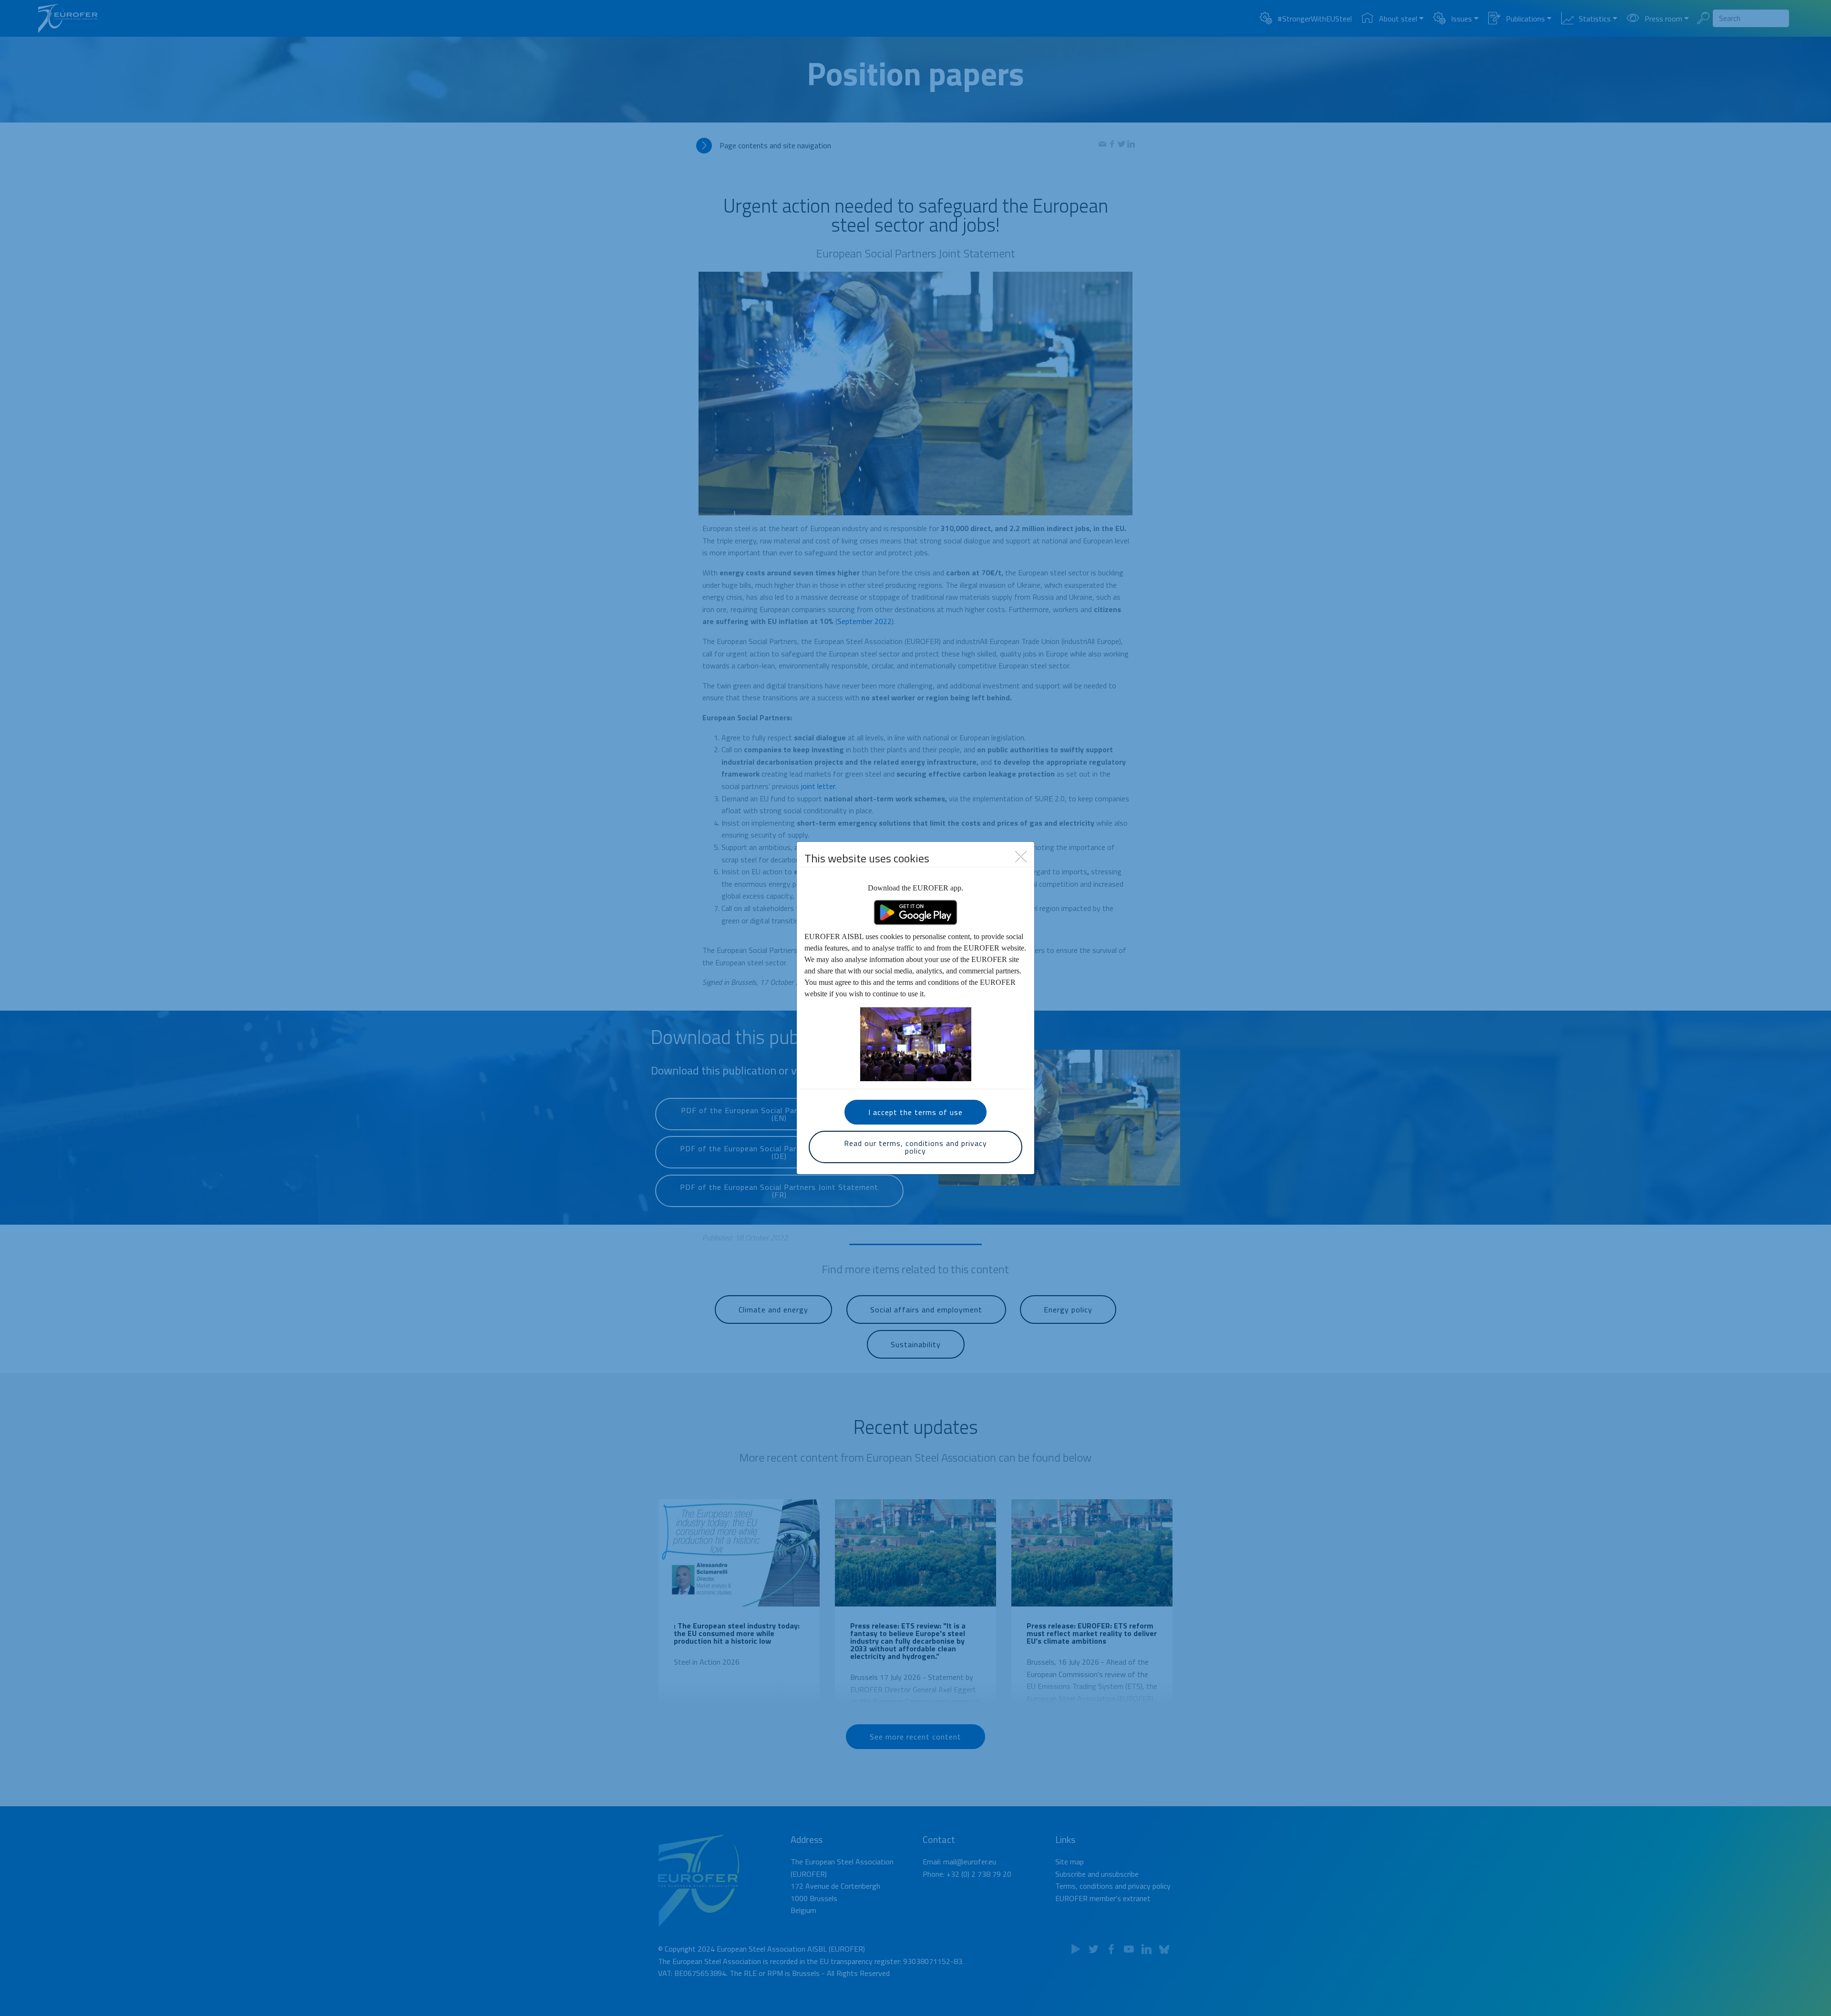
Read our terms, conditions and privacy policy (915, 1147)
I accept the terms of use (915, 1112)
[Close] (1021, 856)
